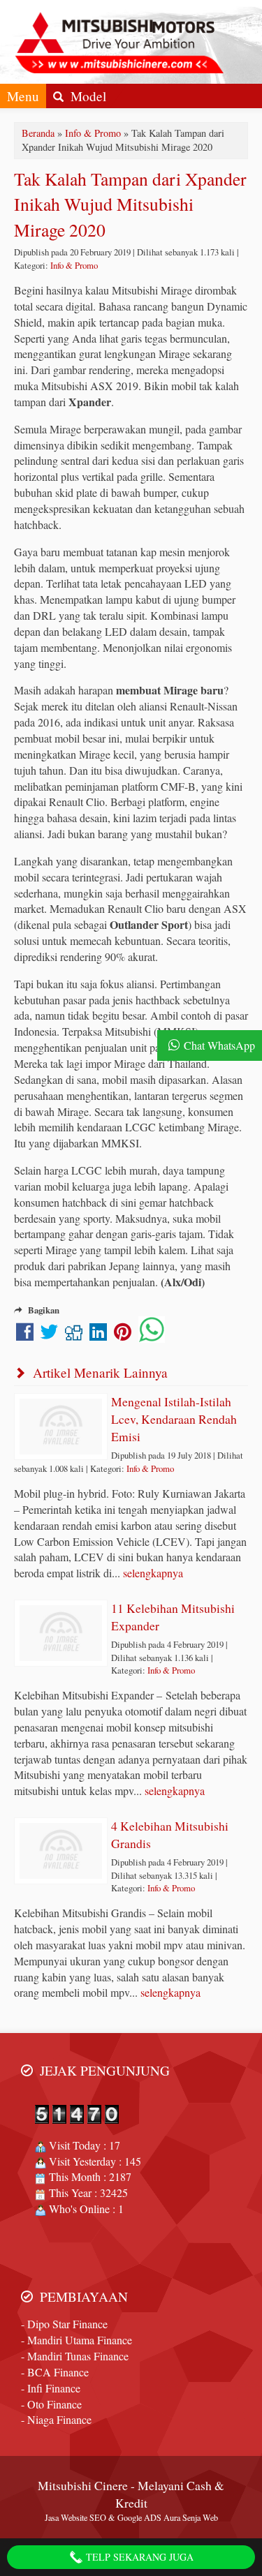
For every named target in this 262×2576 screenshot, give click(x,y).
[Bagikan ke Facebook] (25, 1335)
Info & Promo (93, 133)
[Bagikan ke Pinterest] (123, 1335)
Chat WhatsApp (219, 1045)
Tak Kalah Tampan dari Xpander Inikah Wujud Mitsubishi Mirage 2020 (130, 204)
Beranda (38, 133)
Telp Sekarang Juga (138, 2557)
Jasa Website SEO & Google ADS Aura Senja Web (131, 2517)
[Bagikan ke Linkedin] (98, 1335)
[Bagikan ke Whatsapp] (152, 1335)
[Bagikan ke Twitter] (49, 1335)
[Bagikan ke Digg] (74, 1335)
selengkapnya (153, 1573)
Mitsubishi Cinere (83, 2485)
